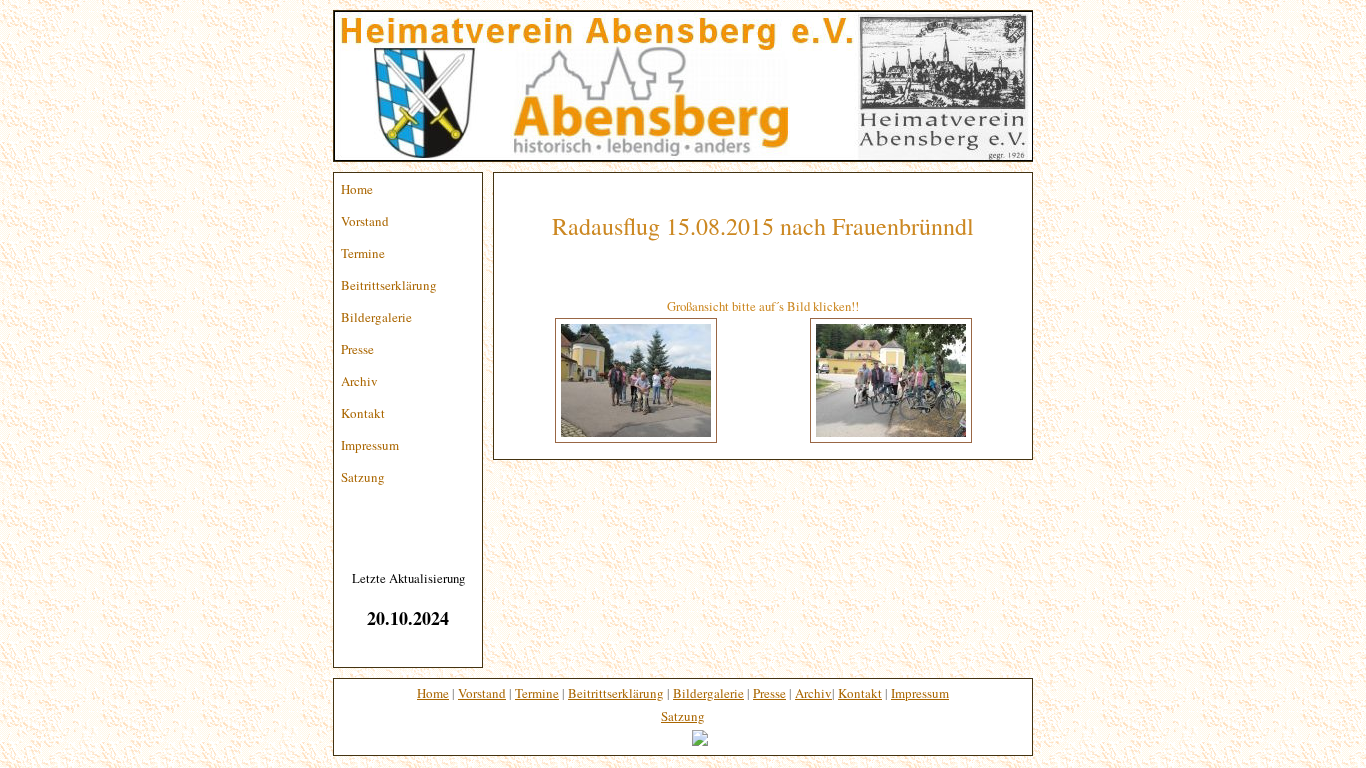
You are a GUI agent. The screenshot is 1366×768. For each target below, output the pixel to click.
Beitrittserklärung (389, 285)
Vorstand (365, 221)
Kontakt (363, 413)
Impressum (370, 445)
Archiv (359, 381)
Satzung (363, 477)
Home (357, 189)
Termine (363, 253)
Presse (357, 349)
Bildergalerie (376, 317)
